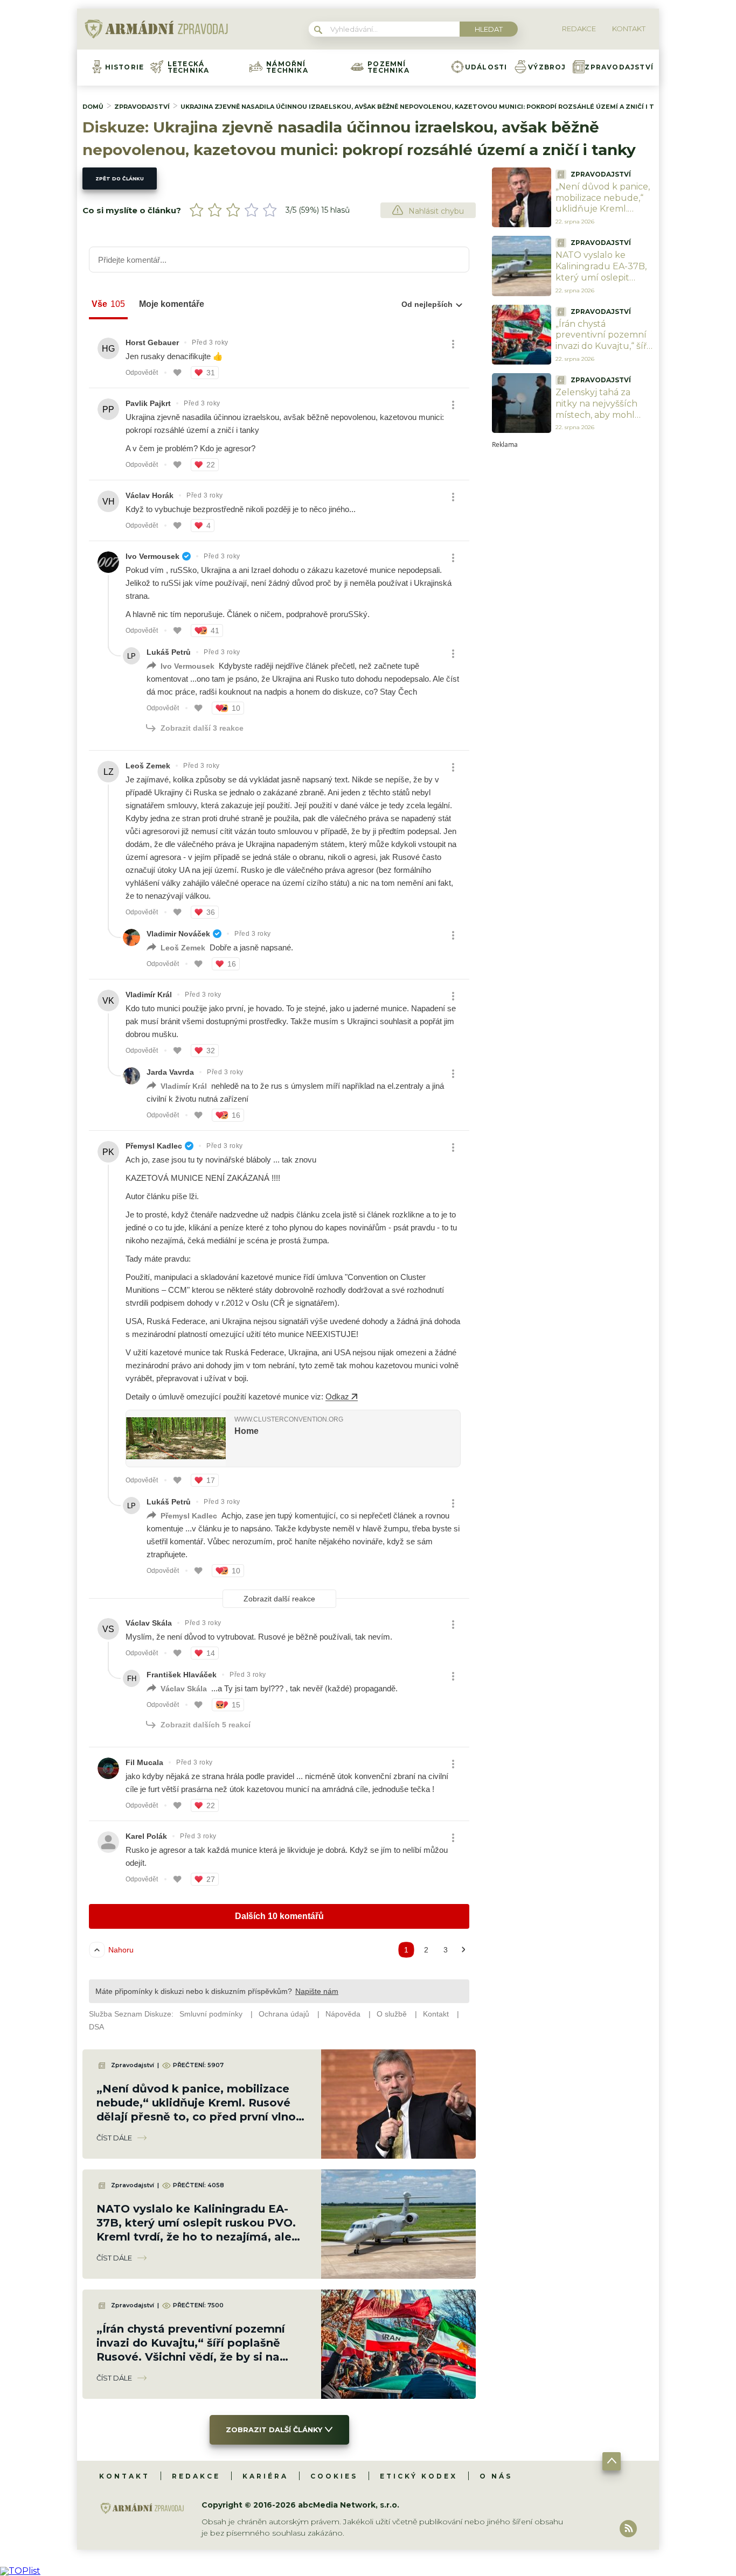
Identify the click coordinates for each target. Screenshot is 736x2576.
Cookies (334, 2476)
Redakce (196, 2476)
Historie (125, 67)
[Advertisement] (573, 610)
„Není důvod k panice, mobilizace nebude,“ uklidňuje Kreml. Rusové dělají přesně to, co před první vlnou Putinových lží (603, 215)
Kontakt (124, 2476)
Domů (93, 107)
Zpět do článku (120, 178)
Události (486, 67)
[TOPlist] (20, 2571)
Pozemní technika (388, 67)
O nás (496, 2476)
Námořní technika (287, 67)
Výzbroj (547, 67)
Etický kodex (419, 2476)
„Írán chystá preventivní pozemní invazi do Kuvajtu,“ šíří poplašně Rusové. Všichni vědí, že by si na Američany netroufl (605, 352)
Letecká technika (189, 67)
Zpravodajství (619, 67)
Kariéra (265, 2476)
